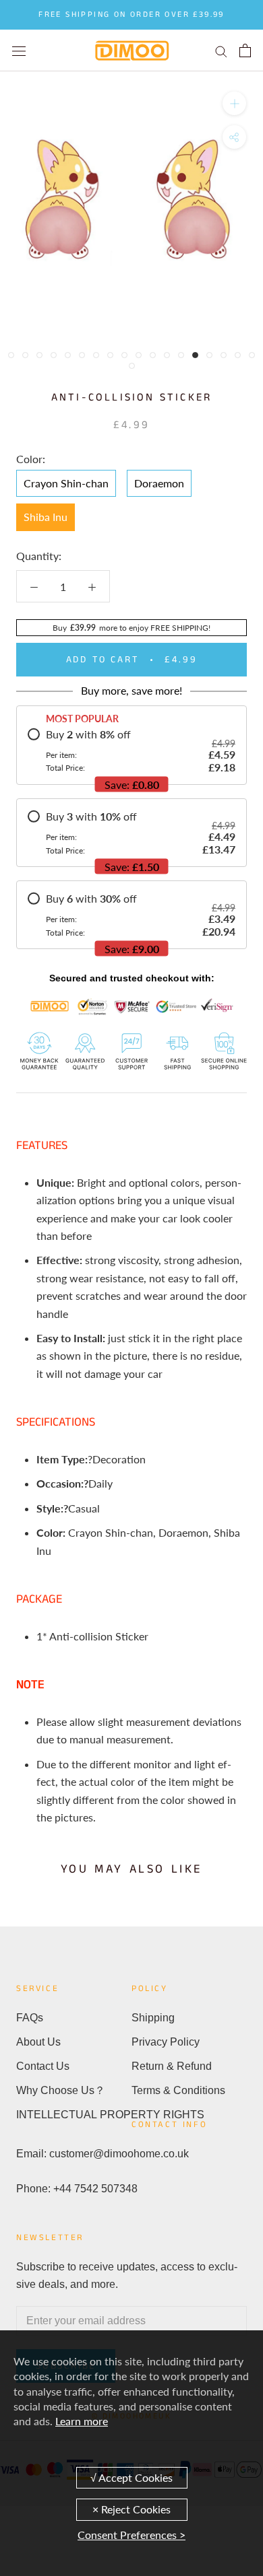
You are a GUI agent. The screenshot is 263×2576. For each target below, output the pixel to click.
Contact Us (43, 2066)
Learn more (82, 2421)
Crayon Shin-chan (66, 483)
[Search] (221, 50)
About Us (38, 2042)
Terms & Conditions (178, 2090)
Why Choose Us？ (61, 2090)
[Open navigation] (19, 50)
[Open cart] (245, 50)
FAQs (30, 2018)
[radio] (131, 751)
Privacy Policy (166, 2042)
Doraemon (159, 483)
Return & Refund (172, 2066)
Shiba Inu (46, 517)
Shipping (153, 2018)
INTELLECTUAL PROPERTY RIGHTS (74, 2115)
